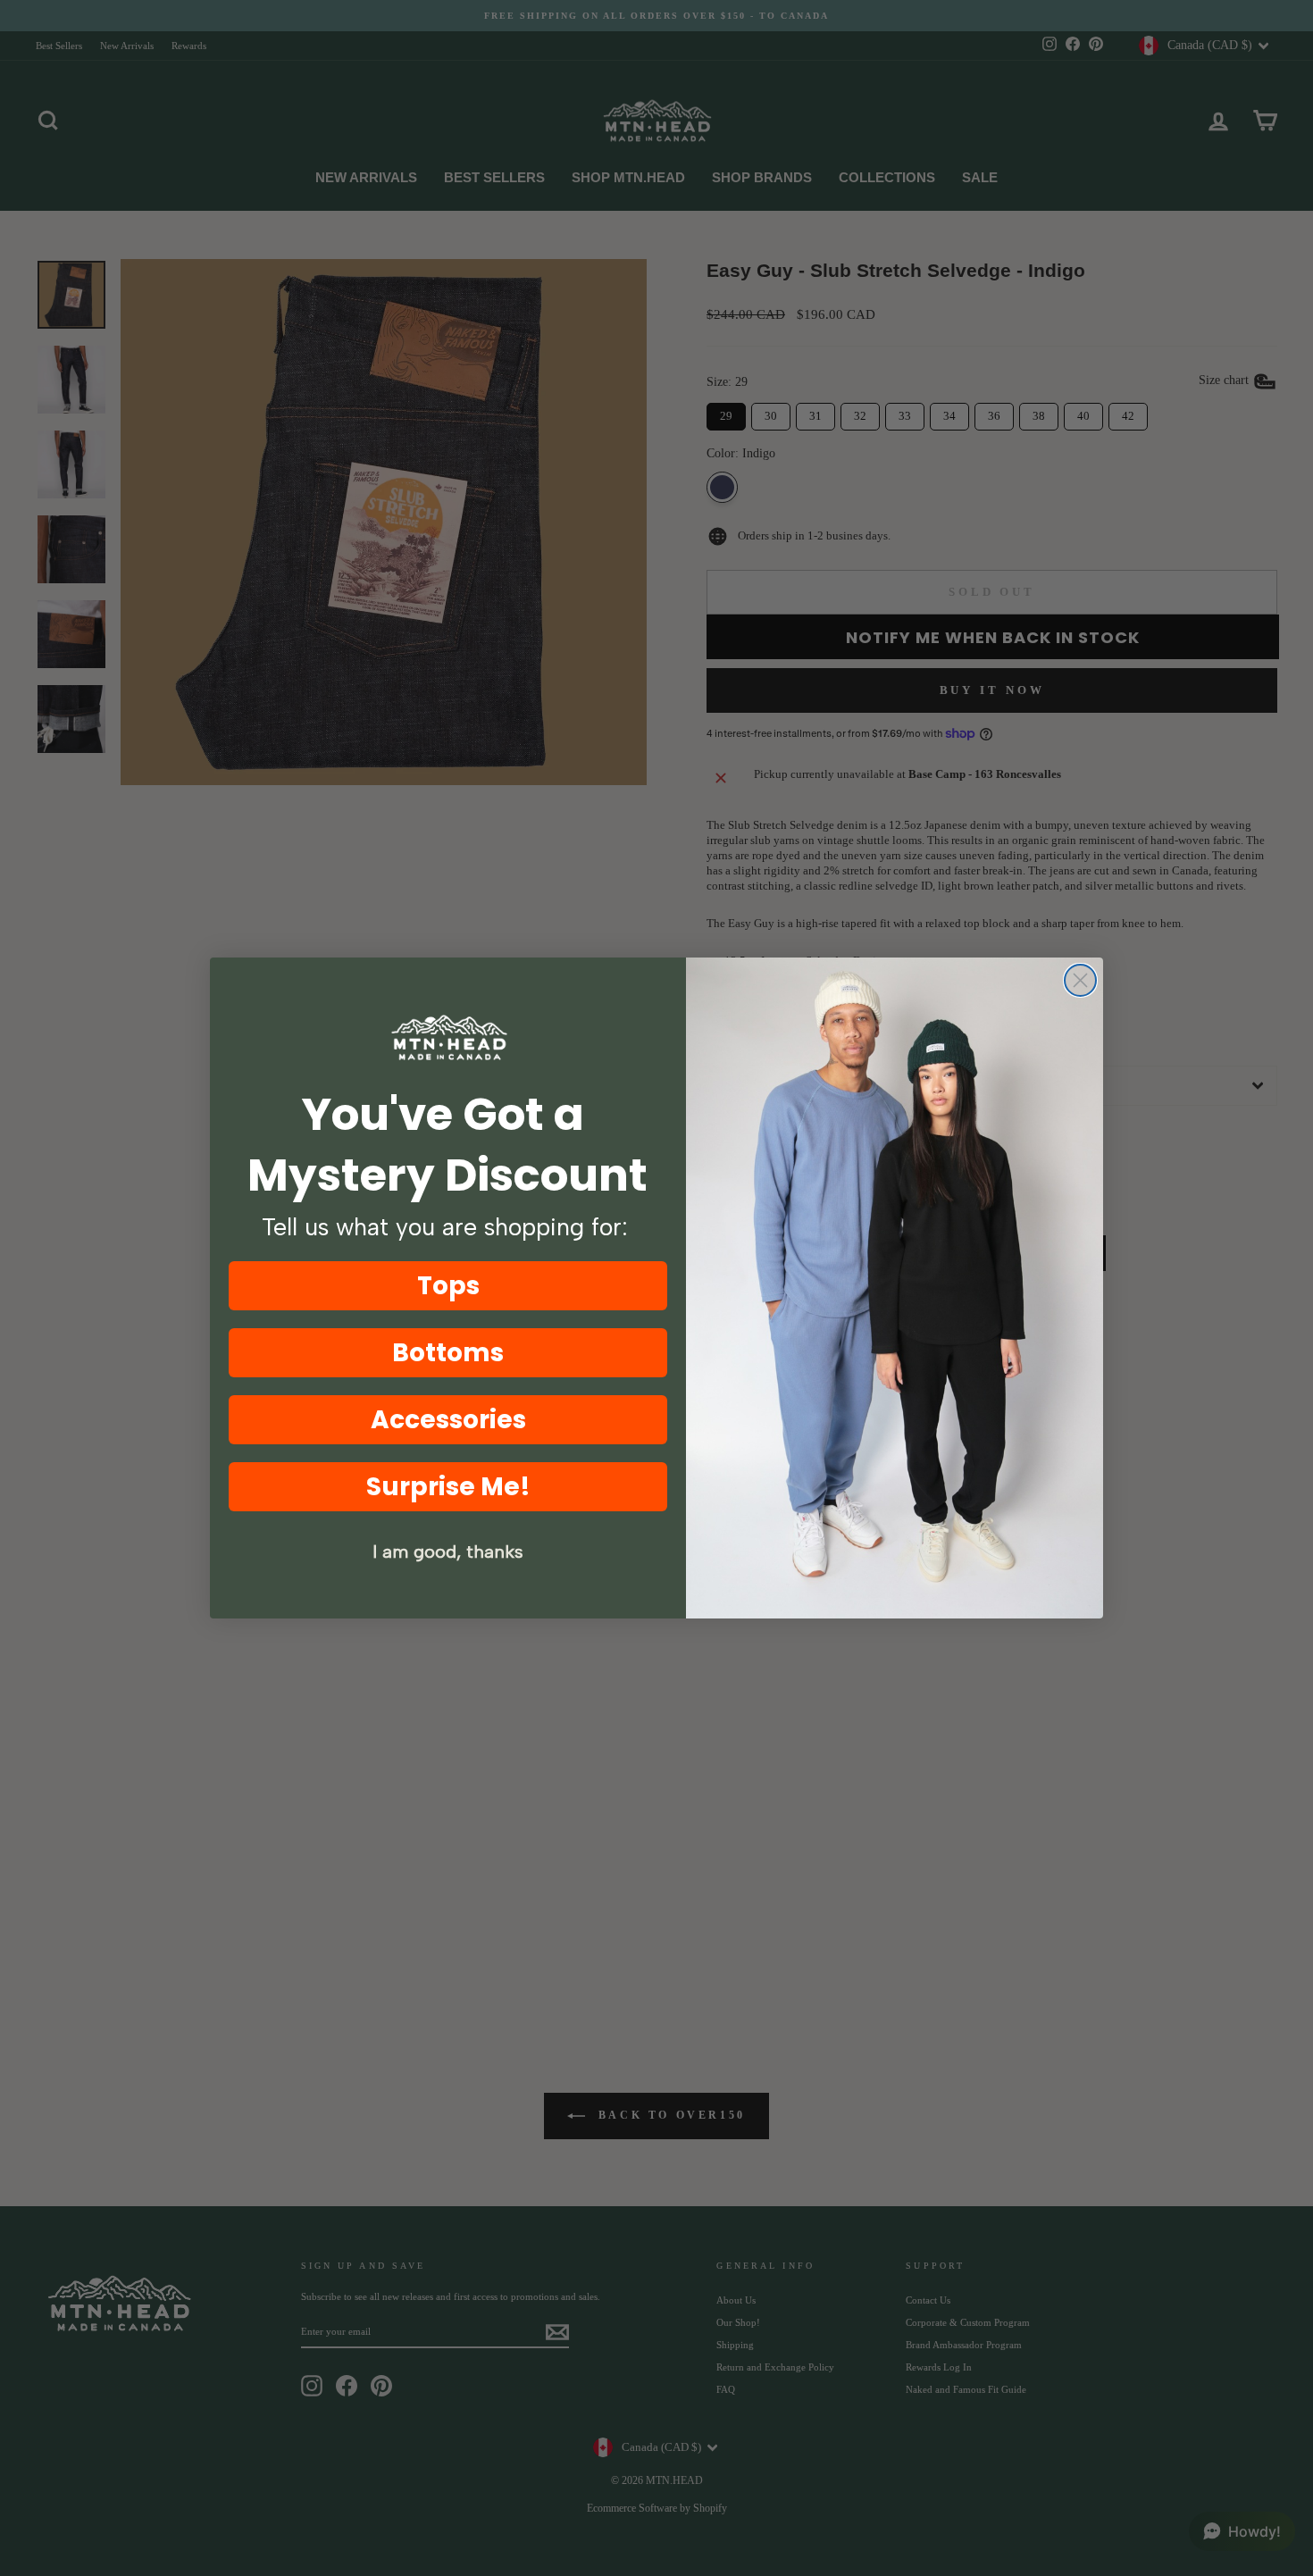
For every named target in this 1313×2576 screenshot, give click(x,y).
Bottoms (448, 1353)
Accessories (448, 1420)
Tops (448, 1286)
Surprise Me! (448, 1487)
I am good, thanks (448, 1551)
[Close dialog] (1080, 980)
